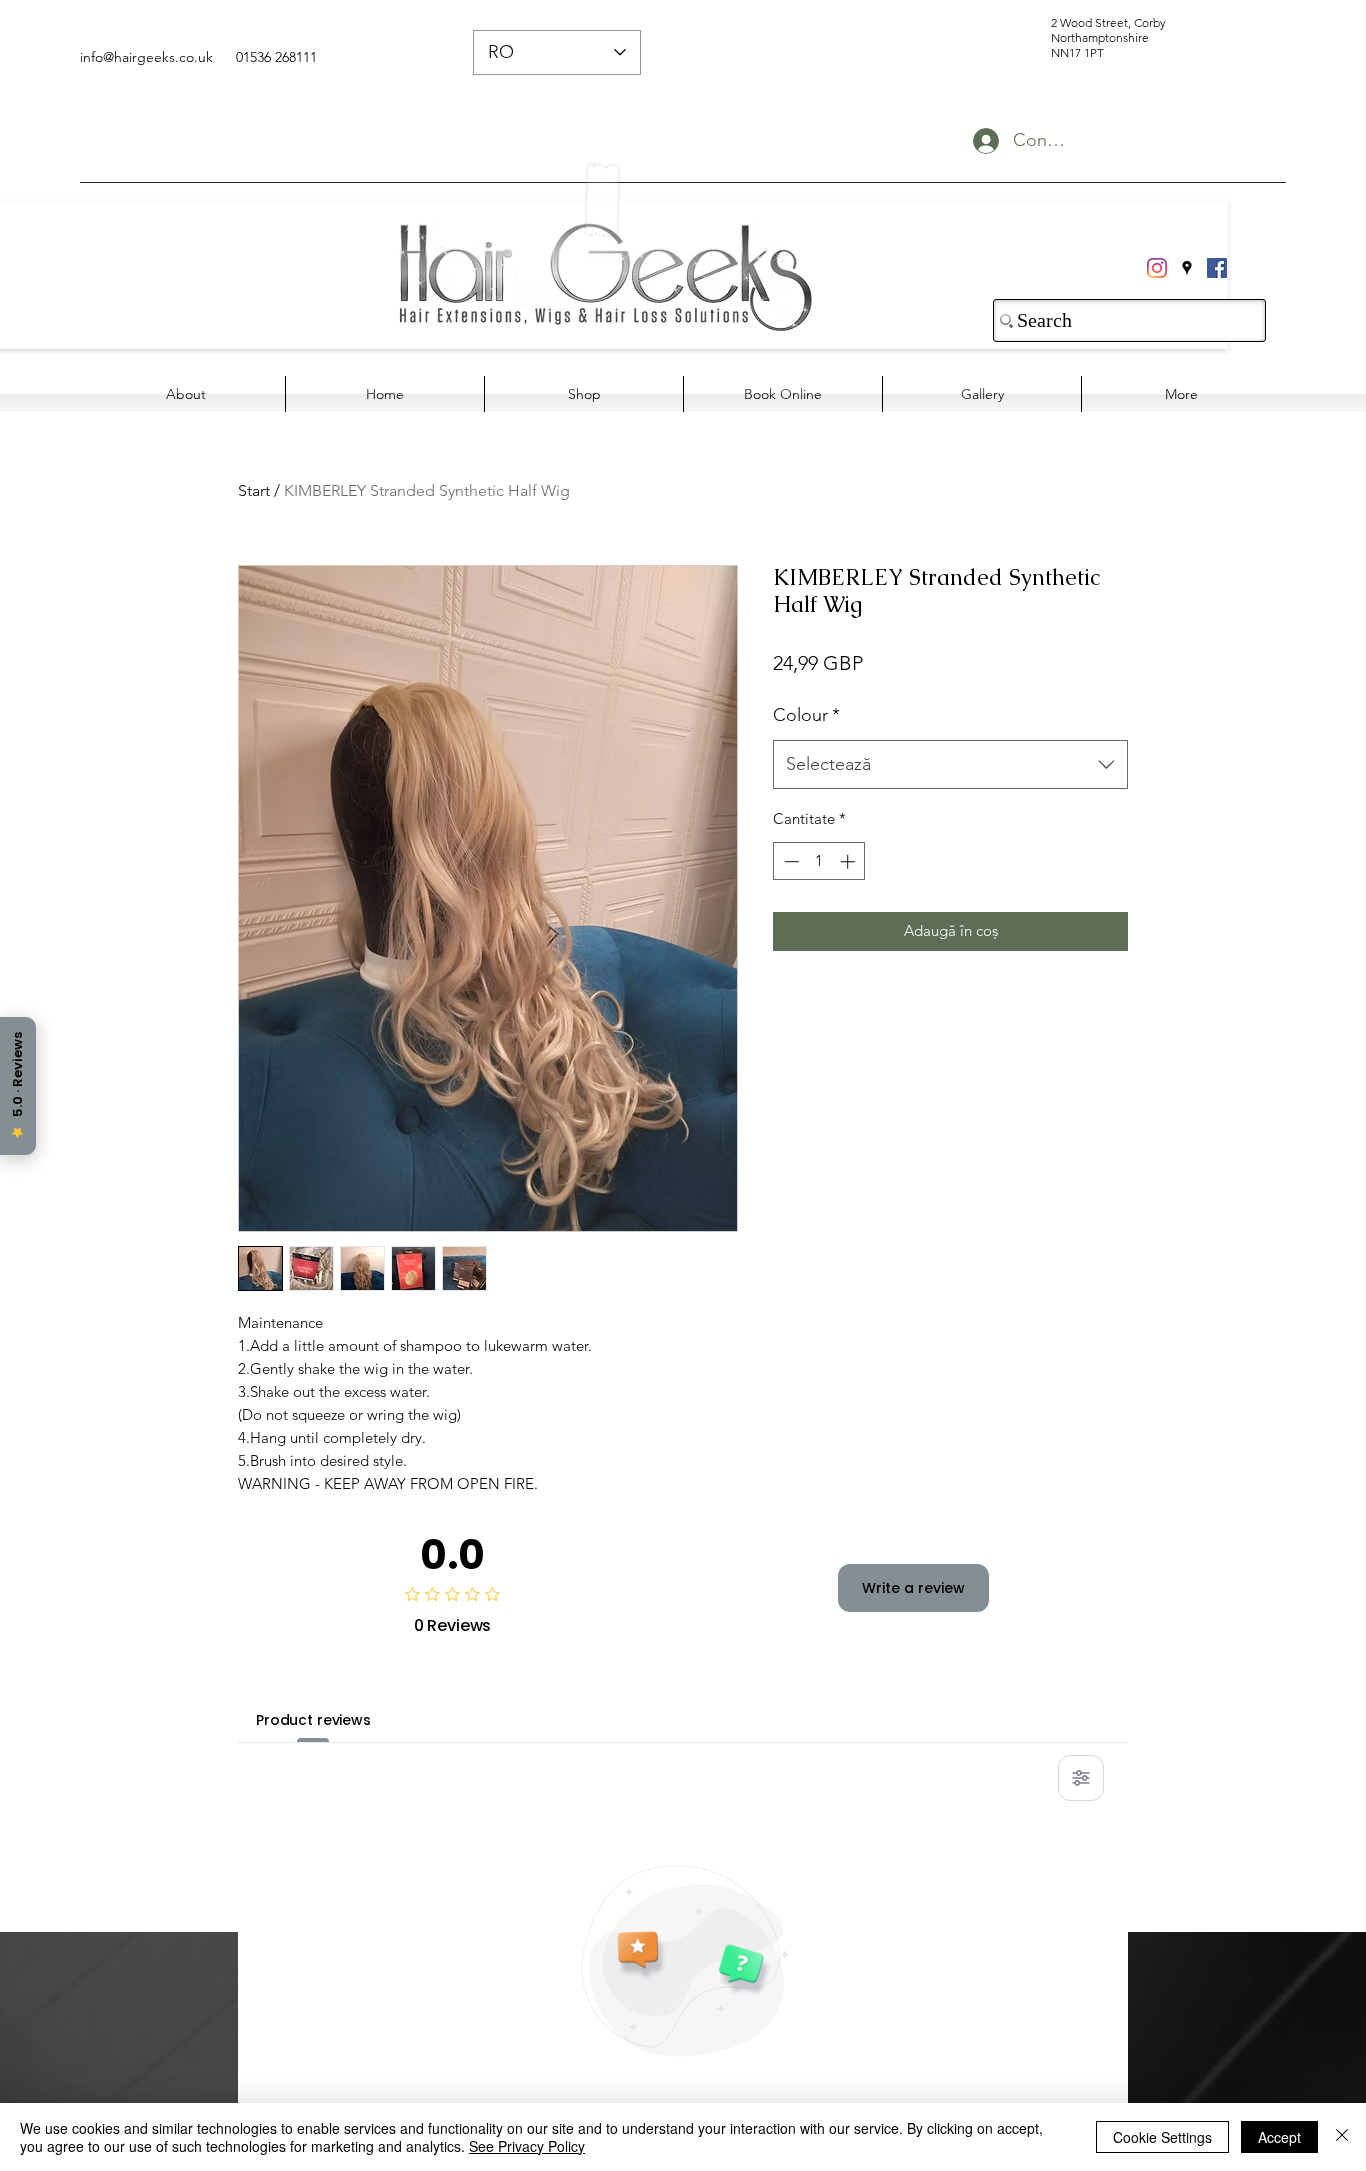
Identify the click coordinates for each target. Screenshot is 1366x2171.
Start (254, 490)
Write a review (913, 1588)
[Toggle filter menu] (1081, 1778)
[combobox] (950, 765)
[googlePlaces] (1187, 268)
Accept (1279, 2137)
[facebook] (1217, 268)
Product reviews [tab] (313, 1720)
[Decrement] (789, 861)
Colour (806, 715)
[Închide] (1342, 2137)
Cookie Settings (1162, 2137)
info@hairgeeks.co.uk (146, 57)
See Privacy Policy (527, 2146)
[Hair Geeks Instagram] (1157, 268)
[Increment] (849, 861)
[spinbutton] (819, 861)
